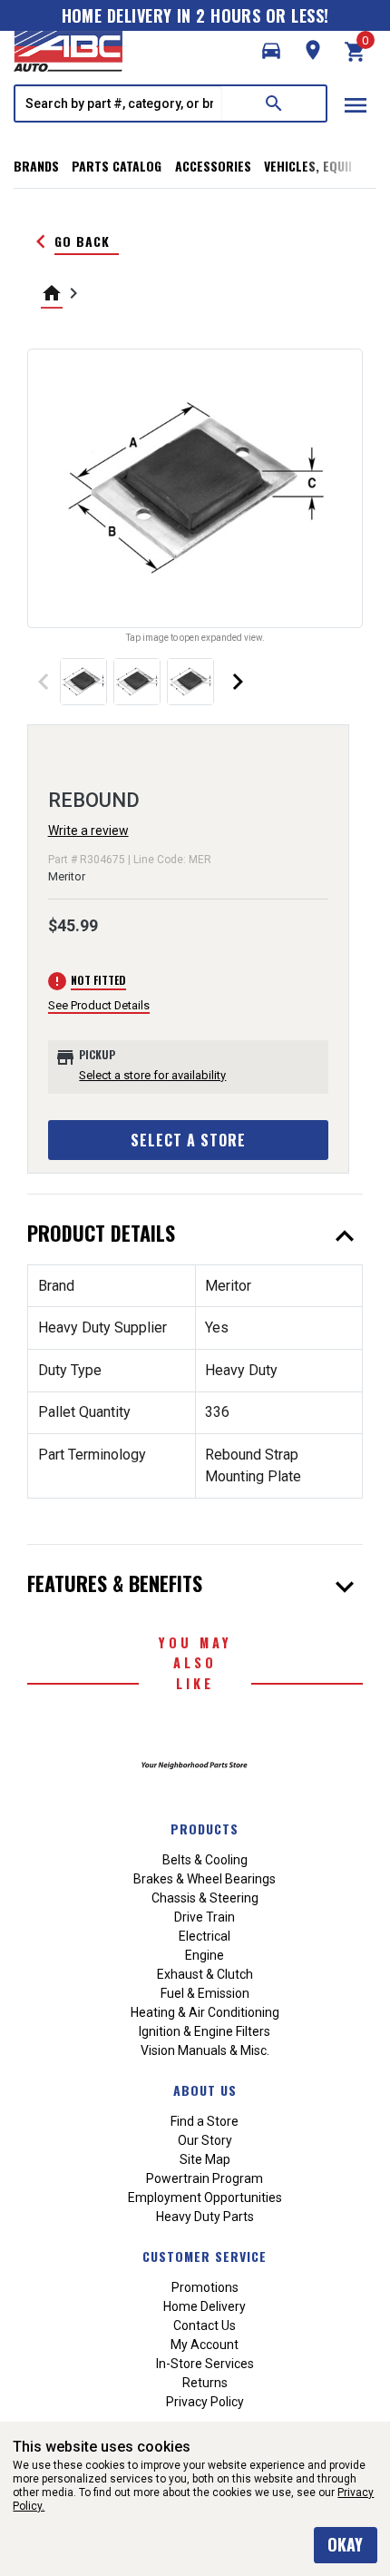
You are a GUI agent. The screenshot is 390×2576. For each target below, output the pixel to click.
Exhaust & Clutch (205, 1974)
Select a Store (188, 1140)
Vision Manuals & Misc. (205, 2050)
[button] (271, 51)
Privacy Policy (205, 2402)
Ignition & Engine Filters (205, 2031)
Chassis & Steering (205, 1898)
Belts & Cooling (205, 1860)
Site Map (205, 2159)
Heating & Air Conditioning (205, 2012)
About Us (205, 2090)
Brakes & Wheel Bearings (205, 1879)
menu (356, 105)
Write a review (88, 831)
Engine (205, 1955)
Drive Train (205, 1917)
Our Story (205, 2140)
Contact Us (205, 2325)
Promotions (205, 2287)
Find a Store (205, 2121)
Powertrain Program (205, 2178)
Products (205, 1829)
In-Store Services (205, 2364)
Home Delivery (205, 2306)
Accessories (213, 166)
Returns (205, 2383)
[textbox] (119, 103)
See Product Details (99, 1005)
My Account (205, 2345)
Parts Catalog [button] (117, 166)
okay (345, 2544)
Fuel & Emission (205, 1993)
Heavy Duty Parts (205, 2217)
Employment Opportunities (205, 2197)
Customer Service (205, 2256)
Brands (36, 166)
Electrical (205, 1936)
